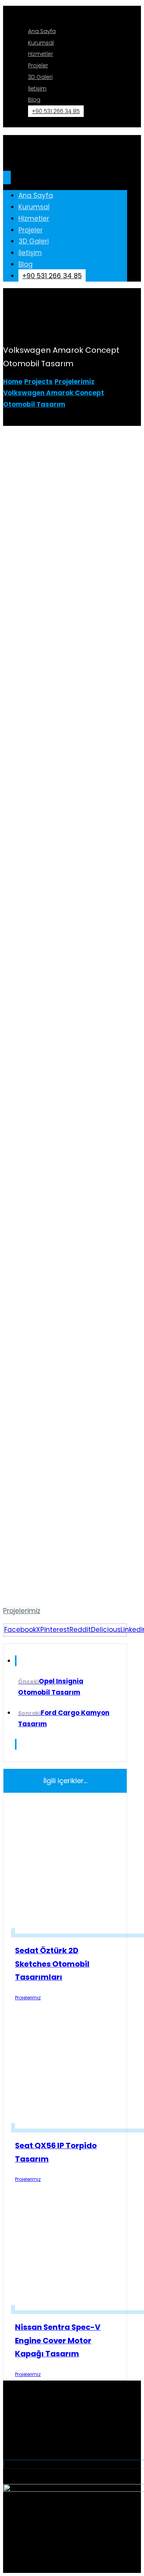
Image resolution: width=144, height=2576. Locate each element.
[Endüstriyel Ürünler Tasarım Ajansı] (65, 11)
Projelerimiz (22, 1611)
